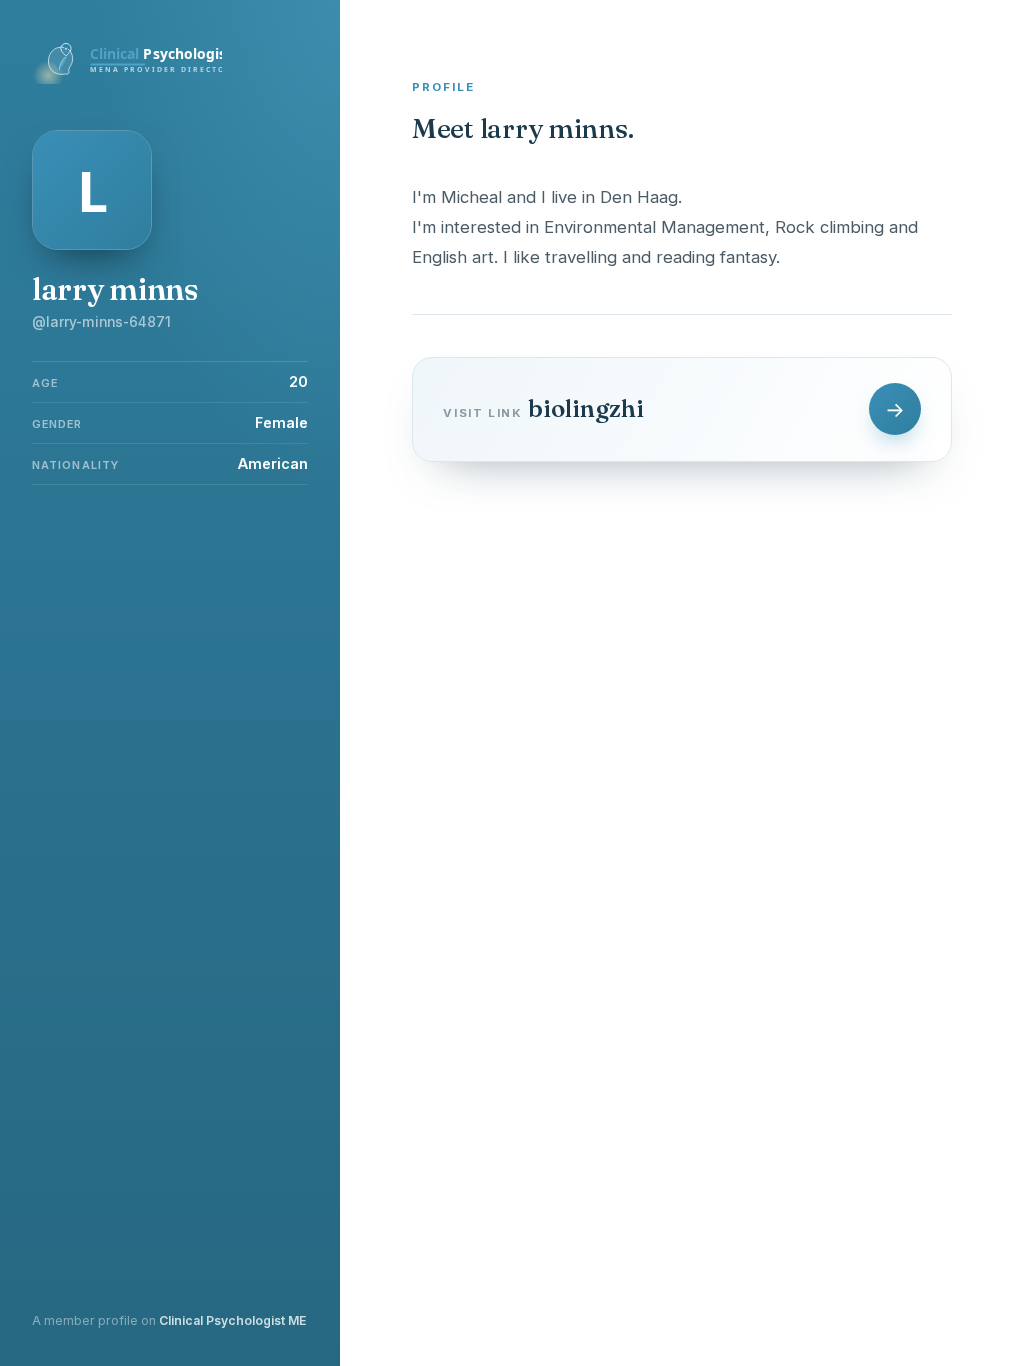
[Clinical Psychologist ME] (127, 78)
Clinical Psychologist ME (232, 1320)
